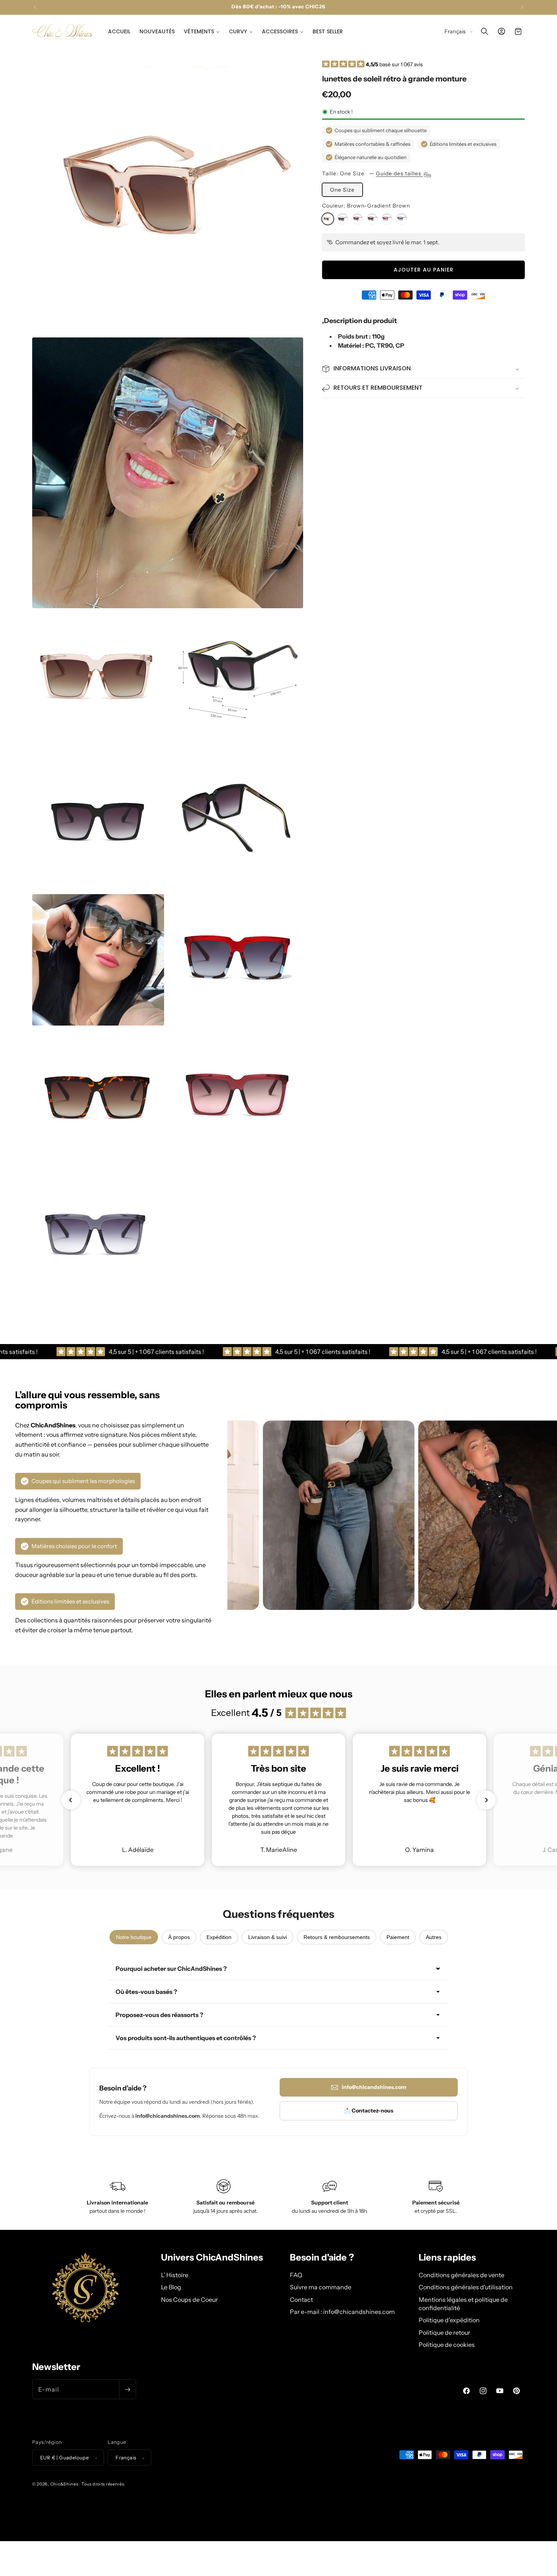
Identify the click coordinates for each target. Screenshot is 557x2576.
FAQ (296, 2275)
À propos (179, 1937)
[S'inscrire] (127, 2389)
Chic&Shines (64, 2484)
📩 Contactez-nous (369, 2111)
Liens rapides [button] (447, 2258)
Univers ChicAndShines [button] (212, 2258)
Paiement (398, 1937)
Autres (434, 1937)
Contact (301, 2299)
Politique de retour (444, 2332)
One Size (342, 190)
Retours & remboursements (337, 1937)
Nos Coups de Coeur (189, 2299)
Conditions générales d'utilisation (466, 2287)
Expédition (219, 1937)
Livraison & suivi (268, 1937)
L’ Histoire (175, 2275)
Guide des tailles (399, 173)
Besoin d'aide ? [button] (322, 2258)
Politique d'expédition (449, 2320)
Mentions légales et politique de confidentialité (463, 2303)
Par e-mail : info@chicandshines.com (342, 2311)
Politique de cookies (447, 2344)
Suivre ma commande (321, 2287)
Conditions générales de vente (462, 2275)
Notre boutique (134, 1937)
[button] (202, 31)
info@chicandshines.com (374, 2087)
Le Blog (171, 2287)
